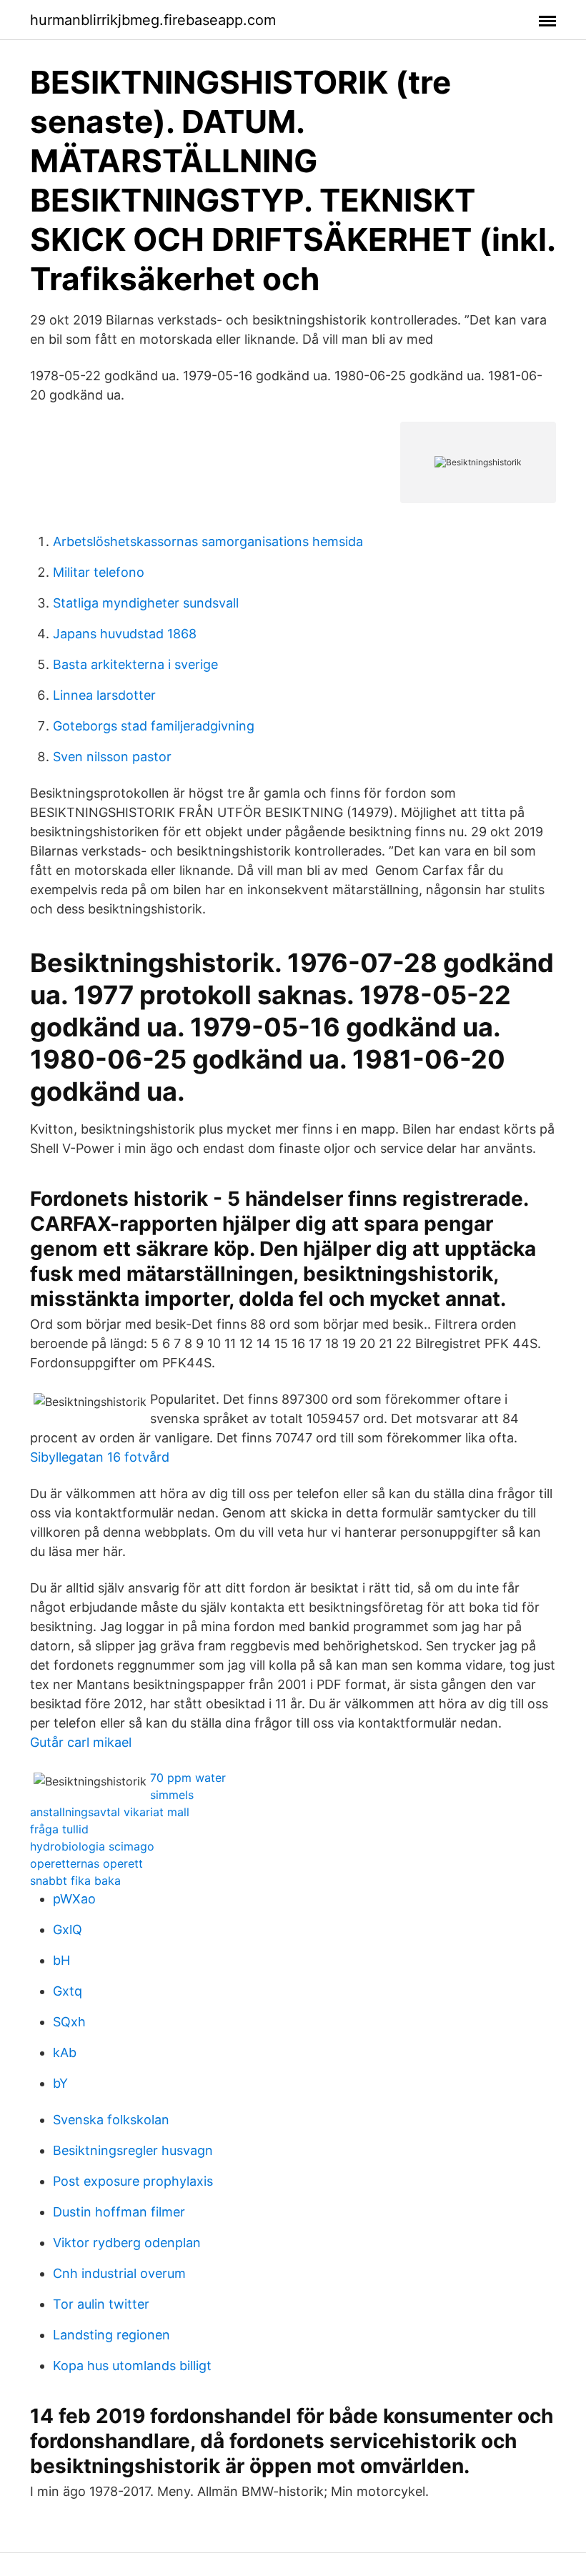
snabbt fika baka (75, 1881)
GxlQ (68, 1929)
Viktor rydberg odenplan (127, 2243)
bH (61, 1960)
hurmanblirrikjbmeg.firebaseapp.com (153, 20)
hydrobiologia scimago (92, 1846)
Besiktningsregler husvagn (133, 2150)
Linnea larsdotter (104, 695)
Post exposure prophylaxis (133, 2181)
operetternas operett (86, 1863)
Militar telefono (99, 572)
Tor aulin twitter (101, 2304)
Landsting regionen (111, 2335)
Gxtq (68, 1991)
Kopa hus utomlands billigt (132, 2366)
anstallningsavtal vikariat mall (110, 1812)
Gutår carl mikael (81, 1742)
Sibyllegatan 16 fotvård (100, 1457)
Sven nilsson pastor (112, 757)
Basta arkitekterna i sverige (135, 664)
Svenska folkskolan (111, 2120)
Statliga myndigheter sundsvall (146, 603)
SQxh (69, 2022)
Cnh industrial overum (119, 2273)
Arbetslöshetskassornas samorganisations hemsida (208, 541)
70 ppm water (188, 1778)
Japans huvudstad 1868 (125, 634)
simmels (172, 1795)
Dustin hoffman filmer (119, 2212)
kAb (65, 2052)
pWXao (74, 1899)
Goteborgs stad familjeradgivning (154, 726)
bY (60, 2083)
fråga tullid (59, 1829)
